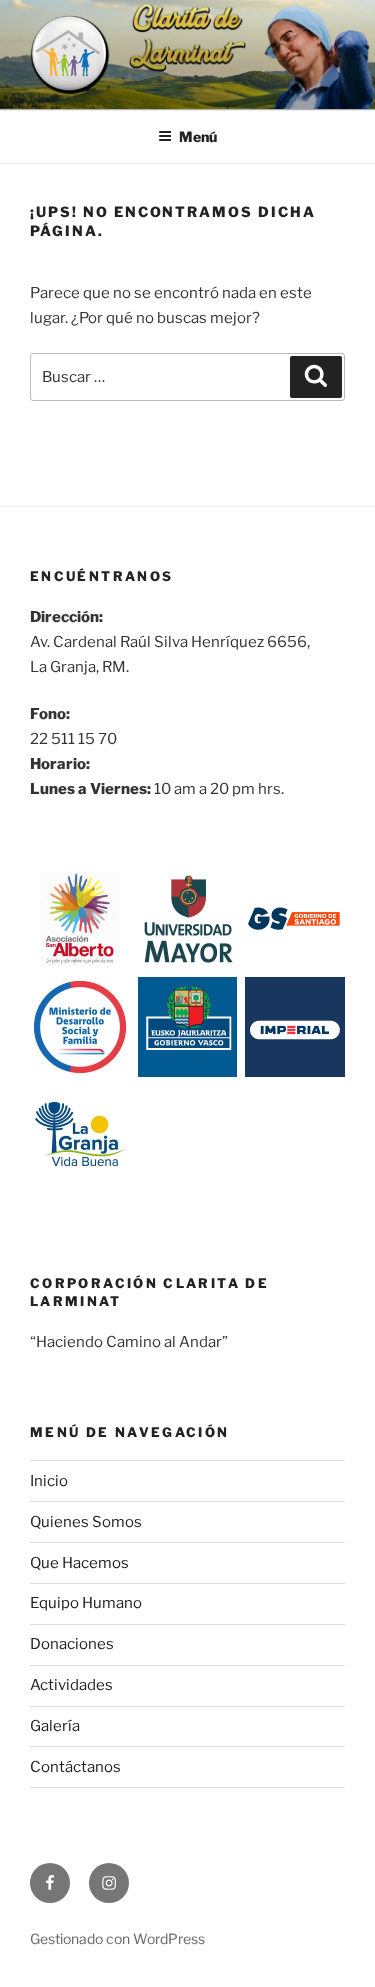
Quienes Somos (86, 1522)
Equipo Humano (86, 1603)
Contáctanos (75, 1767)
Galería (55, 1726)
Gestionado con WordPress (117, 1938)
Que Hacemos (79, 1563)
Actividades (71, 1685)
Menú (198, 136)
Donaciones (72, 1644)
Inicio (49, 1481)
